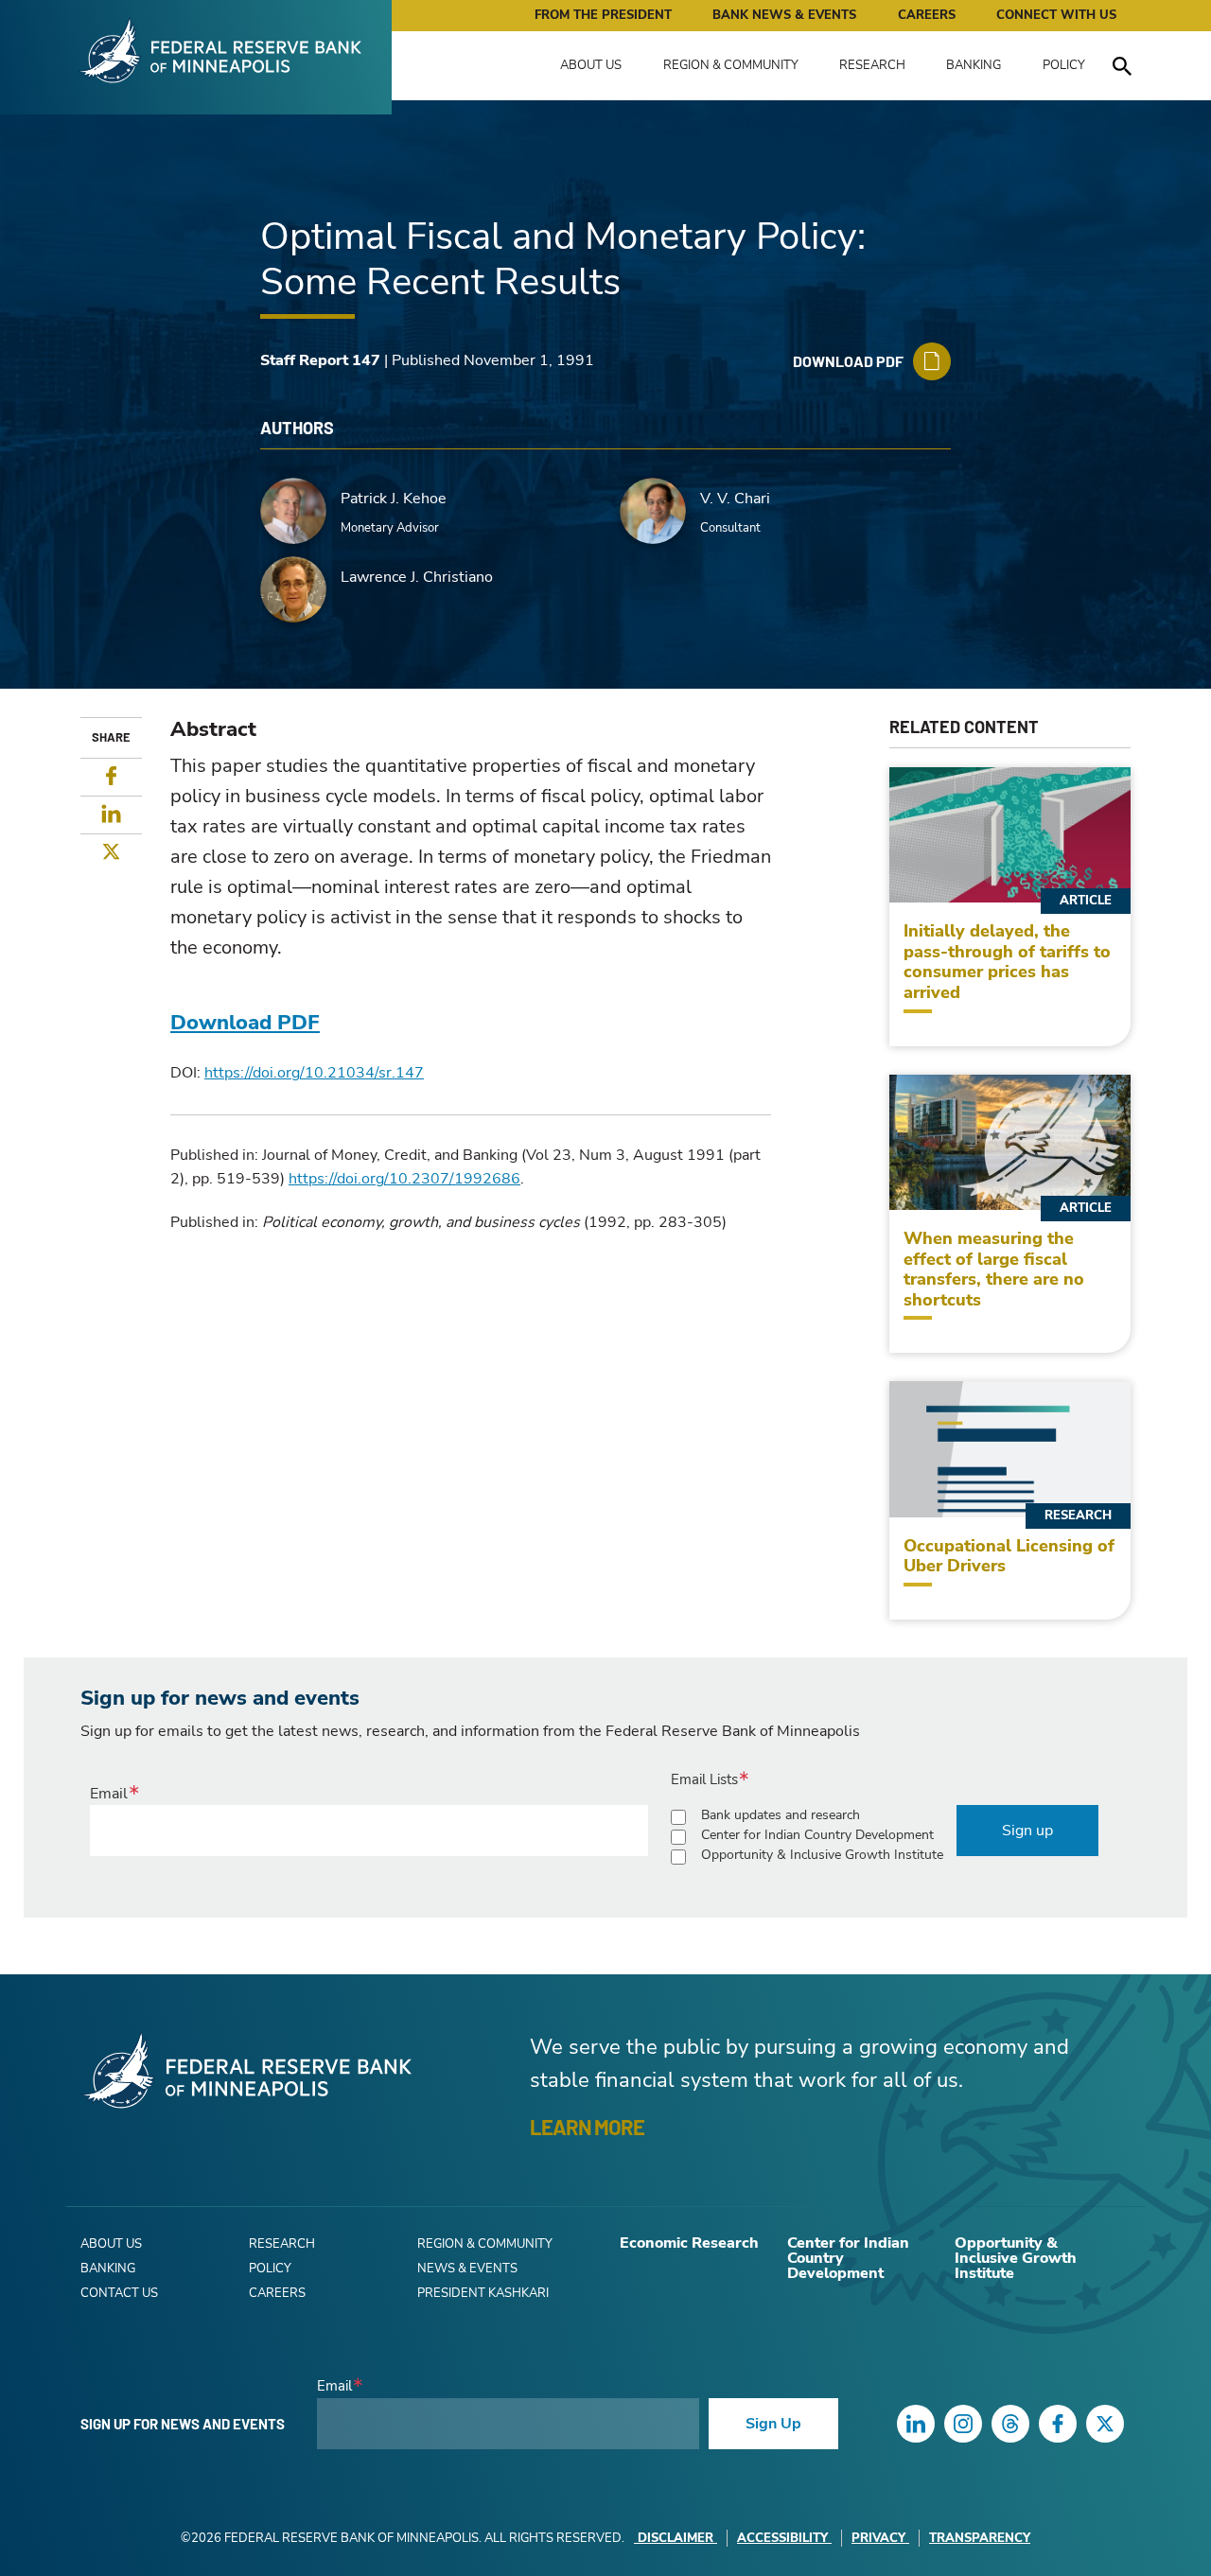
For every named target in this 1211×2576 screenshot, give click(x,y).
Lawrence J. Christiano (417, 577)
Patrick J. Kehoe (394, 499)
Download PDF (245, 1023)
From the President (603, 15)
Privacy (878, 2538)
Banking (974, 65)
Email (109, 1794)
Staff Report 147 (320, 360)
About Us (591, 65)
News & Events (467, 2269)
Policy (1064, 65)
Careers (927, 15)
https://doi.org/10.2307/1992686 (404, 1179)
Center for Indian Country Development (817, 1835)
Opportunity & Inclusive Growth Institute (822, 1855)
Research (872, 65)
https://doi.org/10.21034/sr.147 (314, 1073)
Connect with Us (1056, 15)
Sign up (1027, 1831)
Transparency (980, 2538)
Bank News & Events (784, 15)
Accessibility (782, 2538)
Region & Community (731, 65)
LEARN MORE (587, 2127)
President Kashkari (483, 2293)
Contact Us (119, 2293)
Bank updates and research (781, 1815)
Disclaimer (676, 2538)
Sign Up (773, 2424)
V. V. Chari (735, 499)
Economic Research (689, 2243)
